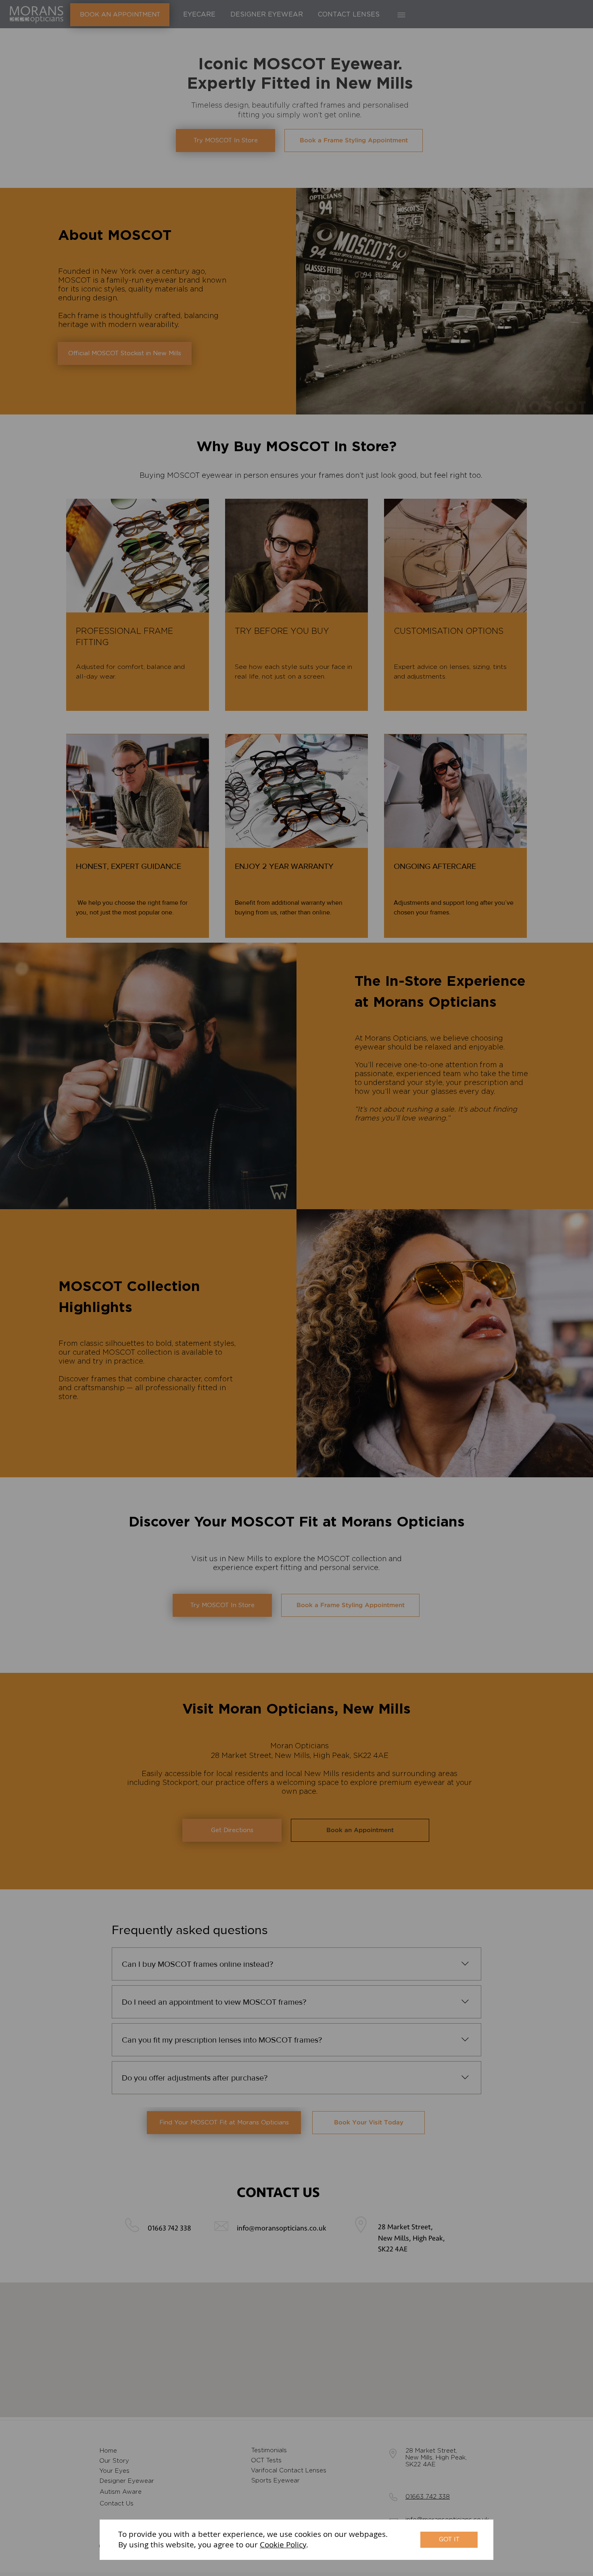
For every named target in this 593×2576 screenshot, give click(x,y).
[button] (449, 2540)
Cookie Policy (283, 2545)
